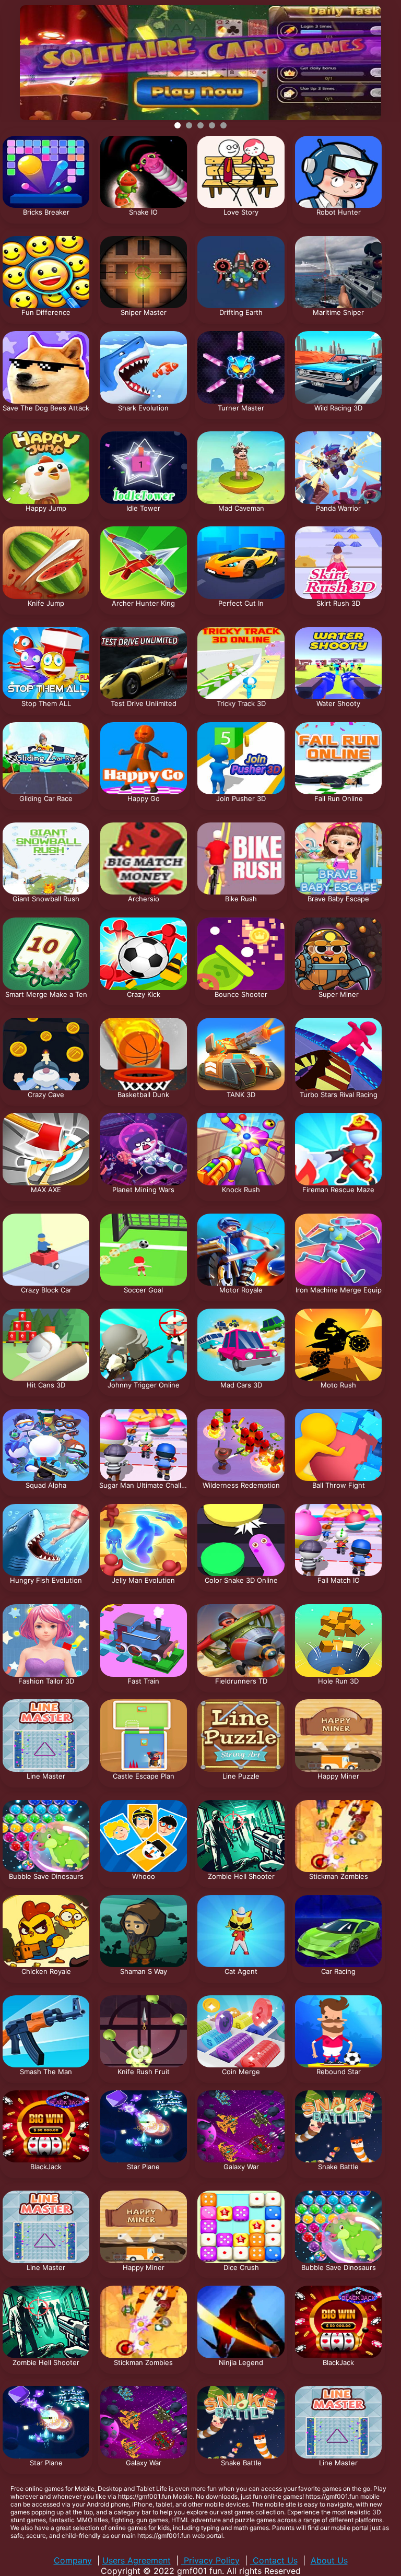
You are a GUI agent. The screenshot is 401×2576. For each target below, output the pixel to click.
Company (73, 2560)
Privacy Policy (210, 2560)
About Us (329, 2560)
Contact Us (274, 2560)
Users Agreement (137, 2560)
